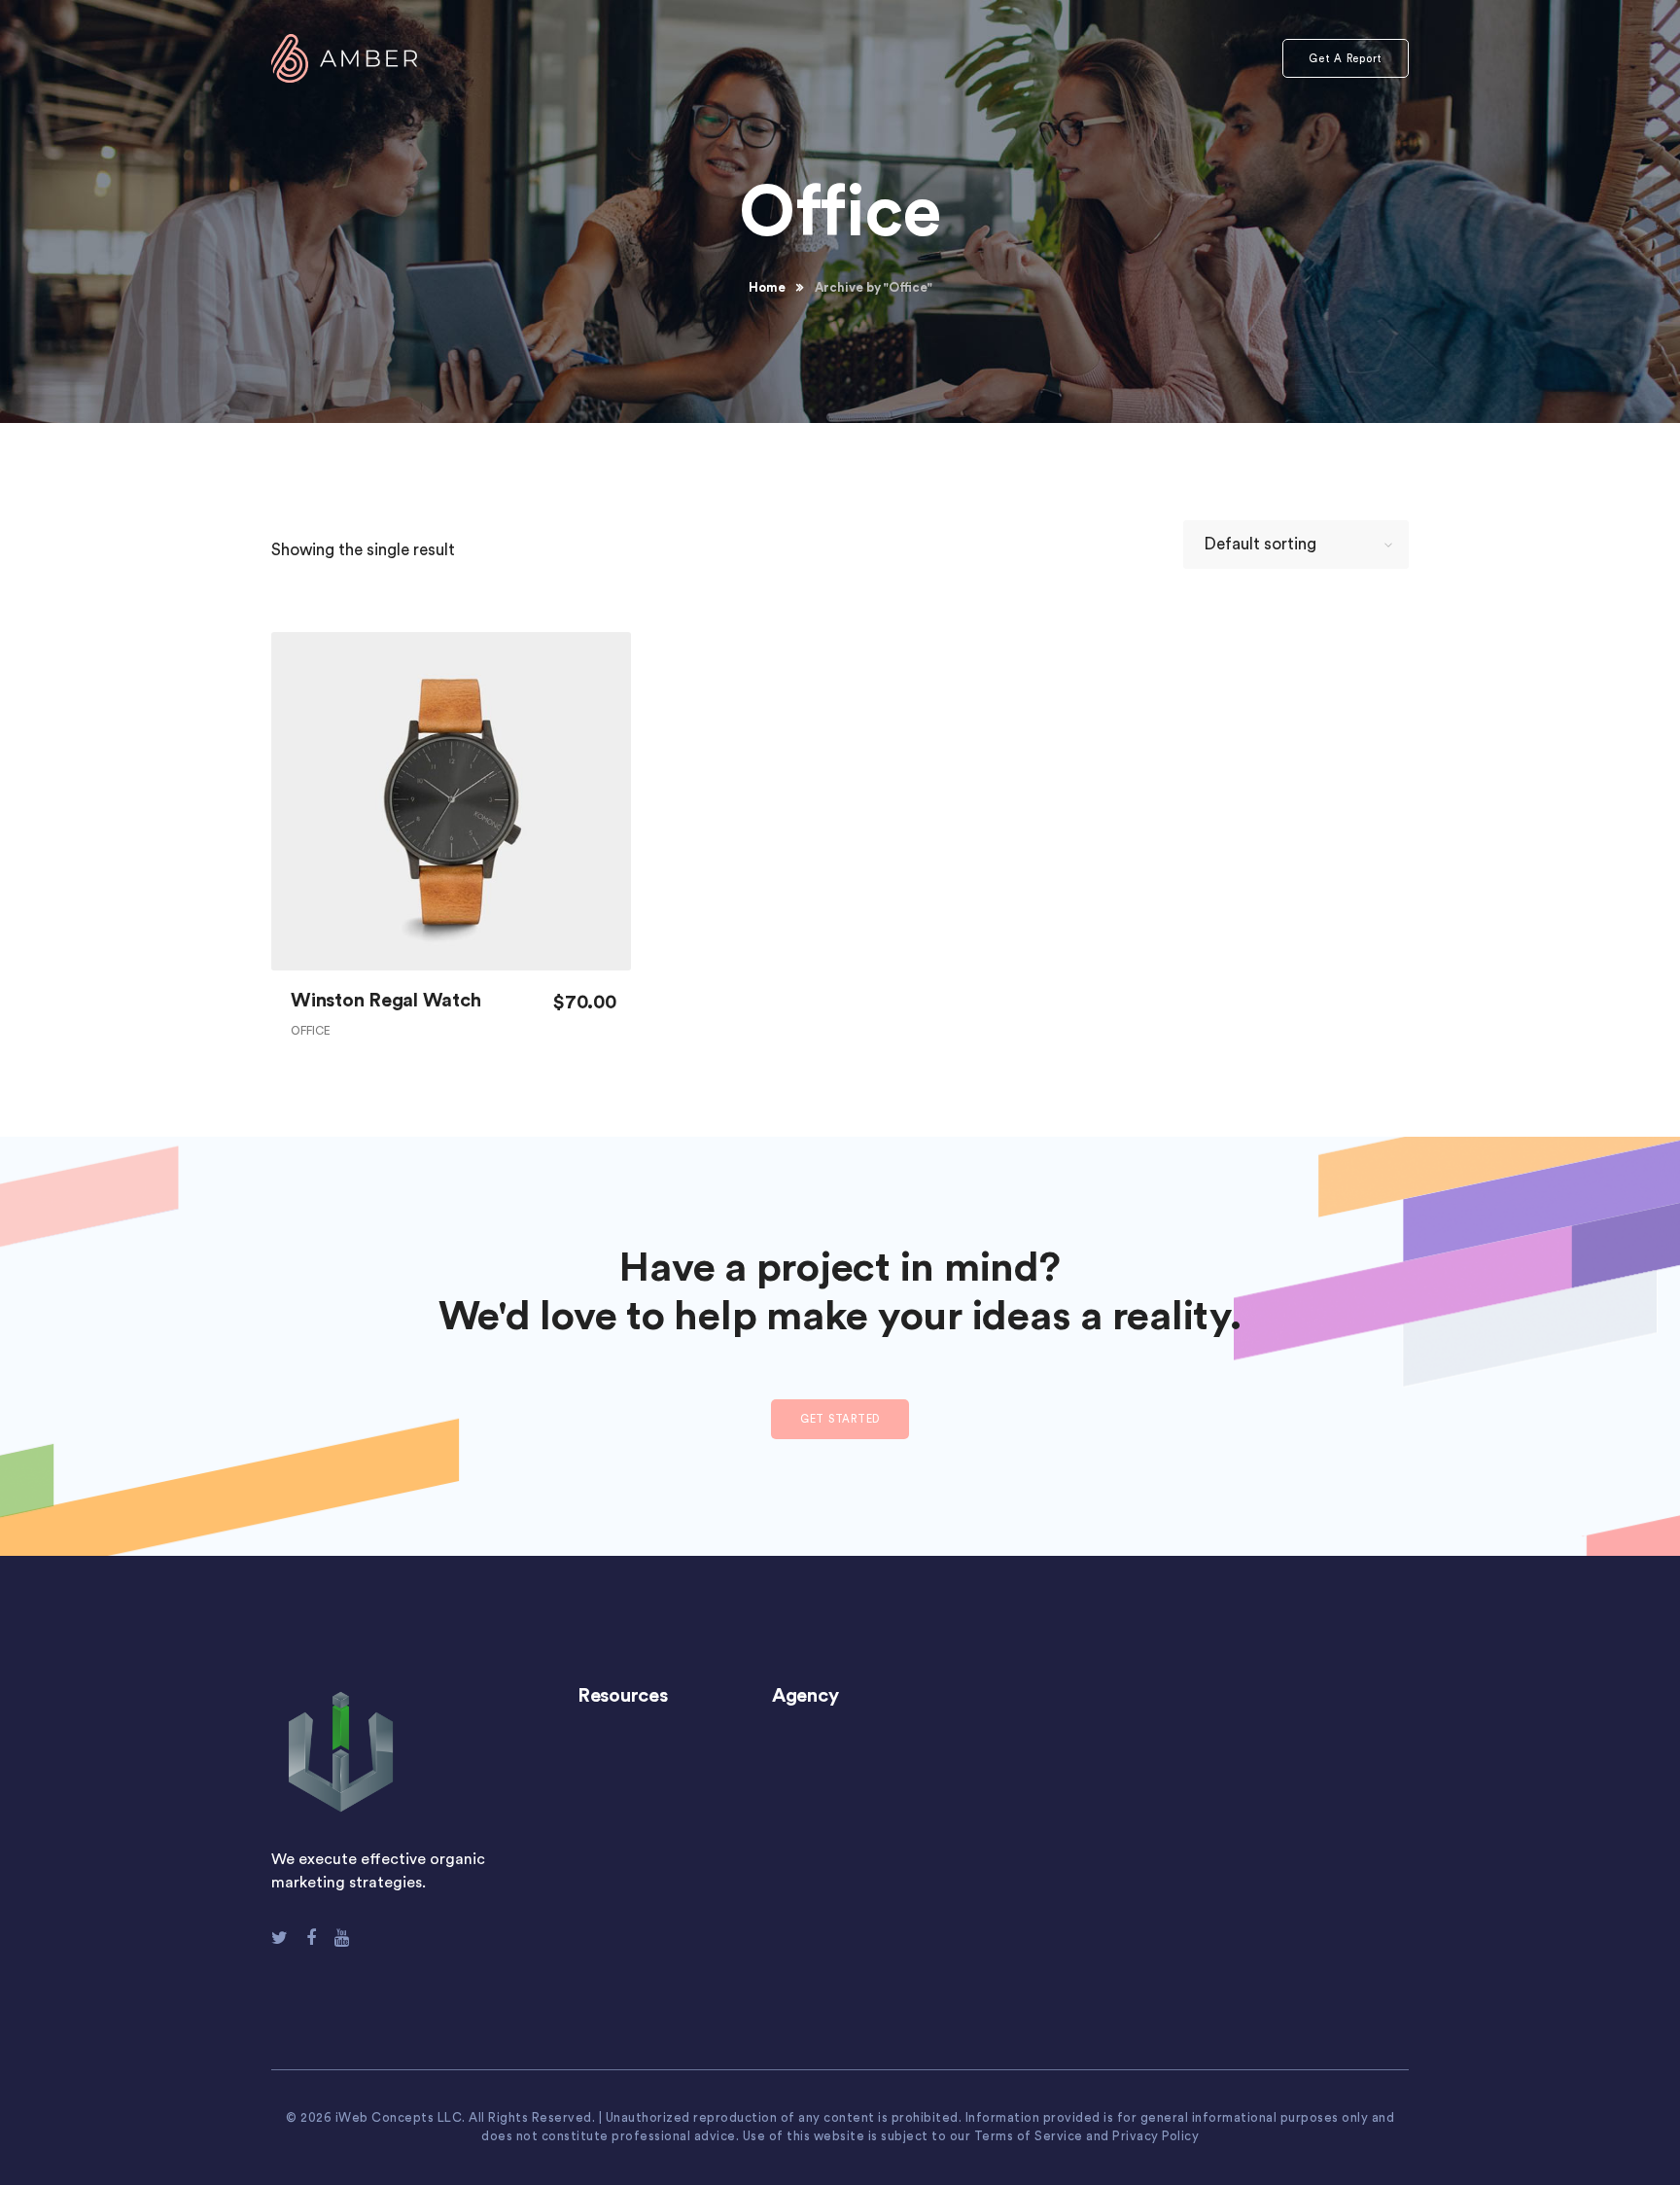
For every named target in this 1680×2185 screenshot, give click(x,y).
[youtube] (342, 1938)
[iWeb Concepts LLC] (344, 57)
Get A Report (1346, 59)
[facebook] (311, 1938)
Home (767, 287)
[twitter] (280, 1938)
